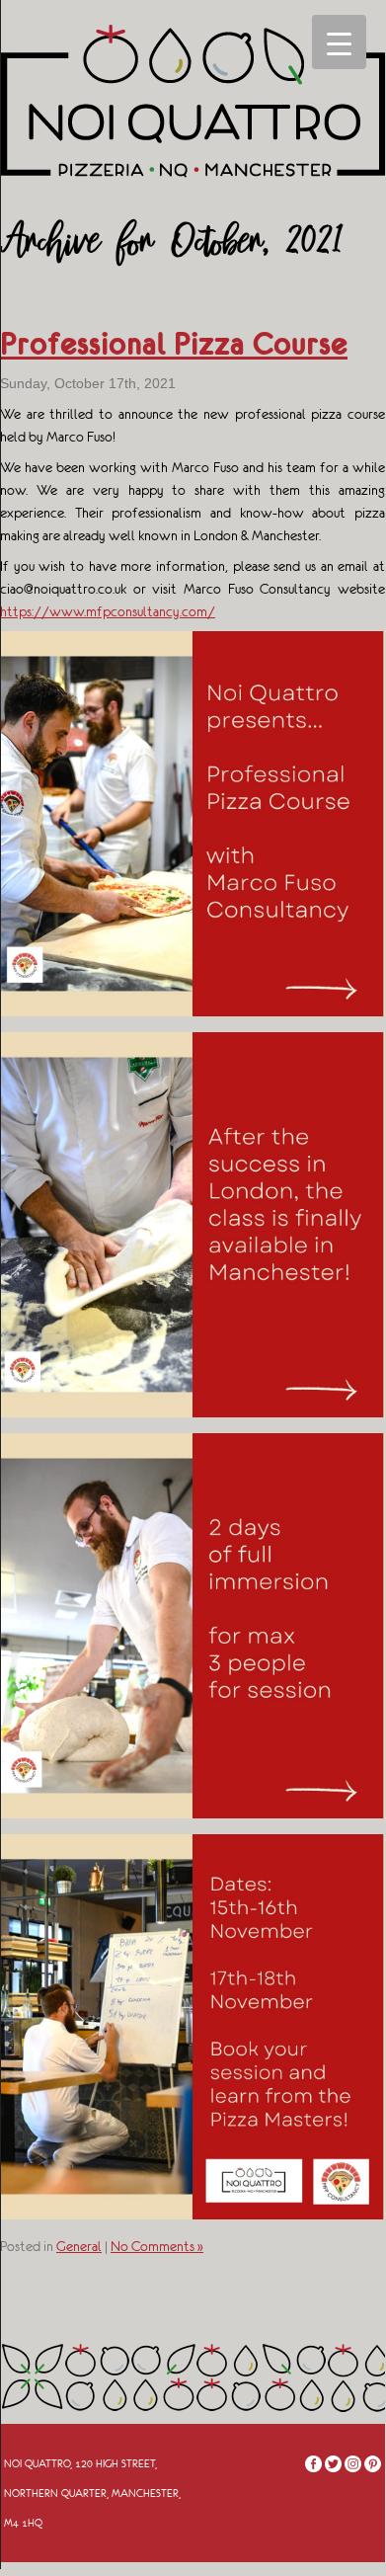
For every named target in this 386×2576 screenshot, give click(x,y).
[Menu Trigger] (339, 42)
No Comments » (157, 2246)
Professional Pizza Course (174, 344)
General (79, 2246)
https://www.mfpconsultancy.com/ (108, 611)
